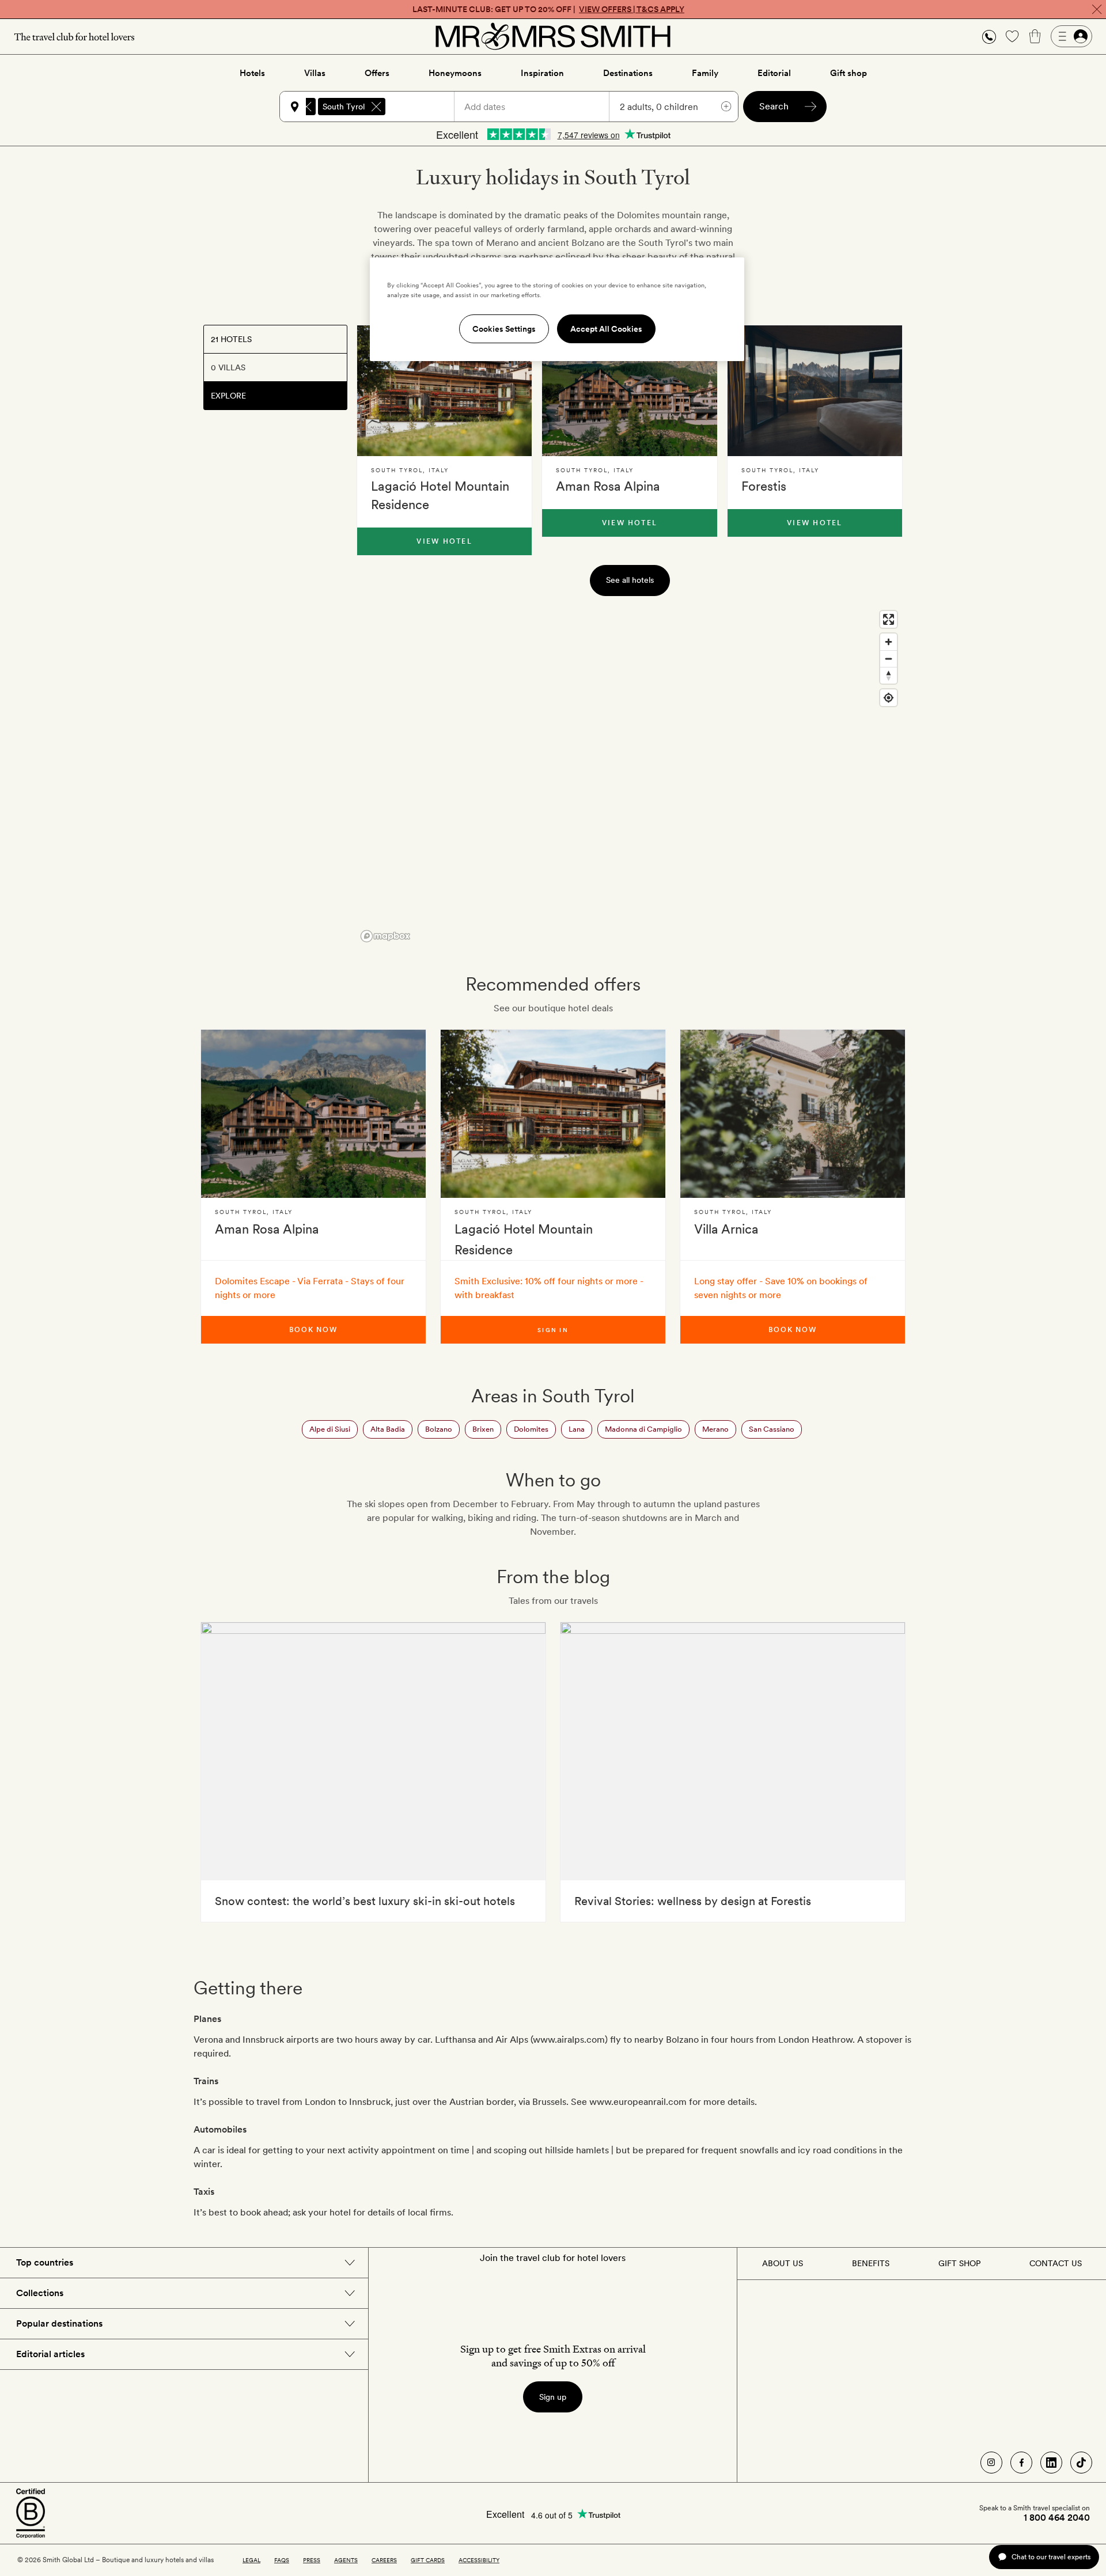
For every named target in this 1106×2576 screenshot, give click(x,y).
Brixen (483, 1429)
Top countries (45, 2262)
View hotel (444, 541)
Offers (377, 73)
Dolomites (531, 1429)
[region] (630, 776)
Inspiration (542, 73)
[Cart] (1035, 36)
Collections (40, 2293)
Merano (715, 1429)
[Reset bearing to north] (889, 675)
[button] (989, 37)
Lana (577, 1429)
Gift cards (428, 2560)
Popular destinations (59, 2323)
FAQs (282, 2560)
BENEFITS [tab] (871, 2263)
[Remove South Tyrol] (376, 107)
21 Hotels (231, 339)
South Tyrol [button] (344, 107)
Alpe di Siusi (330, 1429)
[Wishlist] (1012, 36)
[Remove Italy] (306, 107)
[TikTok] (1081, 2463)
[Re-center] (889, 698)
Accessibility (479, 2560)
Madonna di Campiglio (643, 1429)
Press (312, 2560)
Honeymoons (455, 73)
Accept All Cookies (606, 329)
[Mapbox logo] (385, 936)
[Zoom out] (889, 659)
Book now (313, 1330)
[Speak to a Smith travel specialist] (989, 36)
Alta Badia (388, 1429)
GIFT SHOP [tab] (959, 2263)
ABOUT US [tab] (783, 2263)
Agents (346, 2560)
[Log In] (1071, 36)
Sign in (553, 1330)
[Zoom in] (889, 642)
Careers (384, 2560)
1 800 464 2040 (1057, 2518)
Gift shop (849, 73)
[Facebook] (1021, 2463)
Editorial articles (50, 2354)
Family (705, 73)
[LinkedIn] (1051, 2463)
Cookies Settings (504, 329)
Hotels (252, 73)
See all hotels (630, 580)
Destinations (628, 73)
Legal (251, 2560)
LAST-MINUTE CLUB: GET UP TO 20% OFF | (548, 9)
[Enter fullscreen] (889, 619)
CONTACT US (1056, 2263)
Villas (315, 73)
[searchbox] (425, 107)
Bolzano (439, 1429)
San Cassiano (772, 1429)
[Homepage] (553, 36)
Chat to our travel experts (1051, 2557)
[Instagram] (991, 2463)
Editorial (774, 73)
